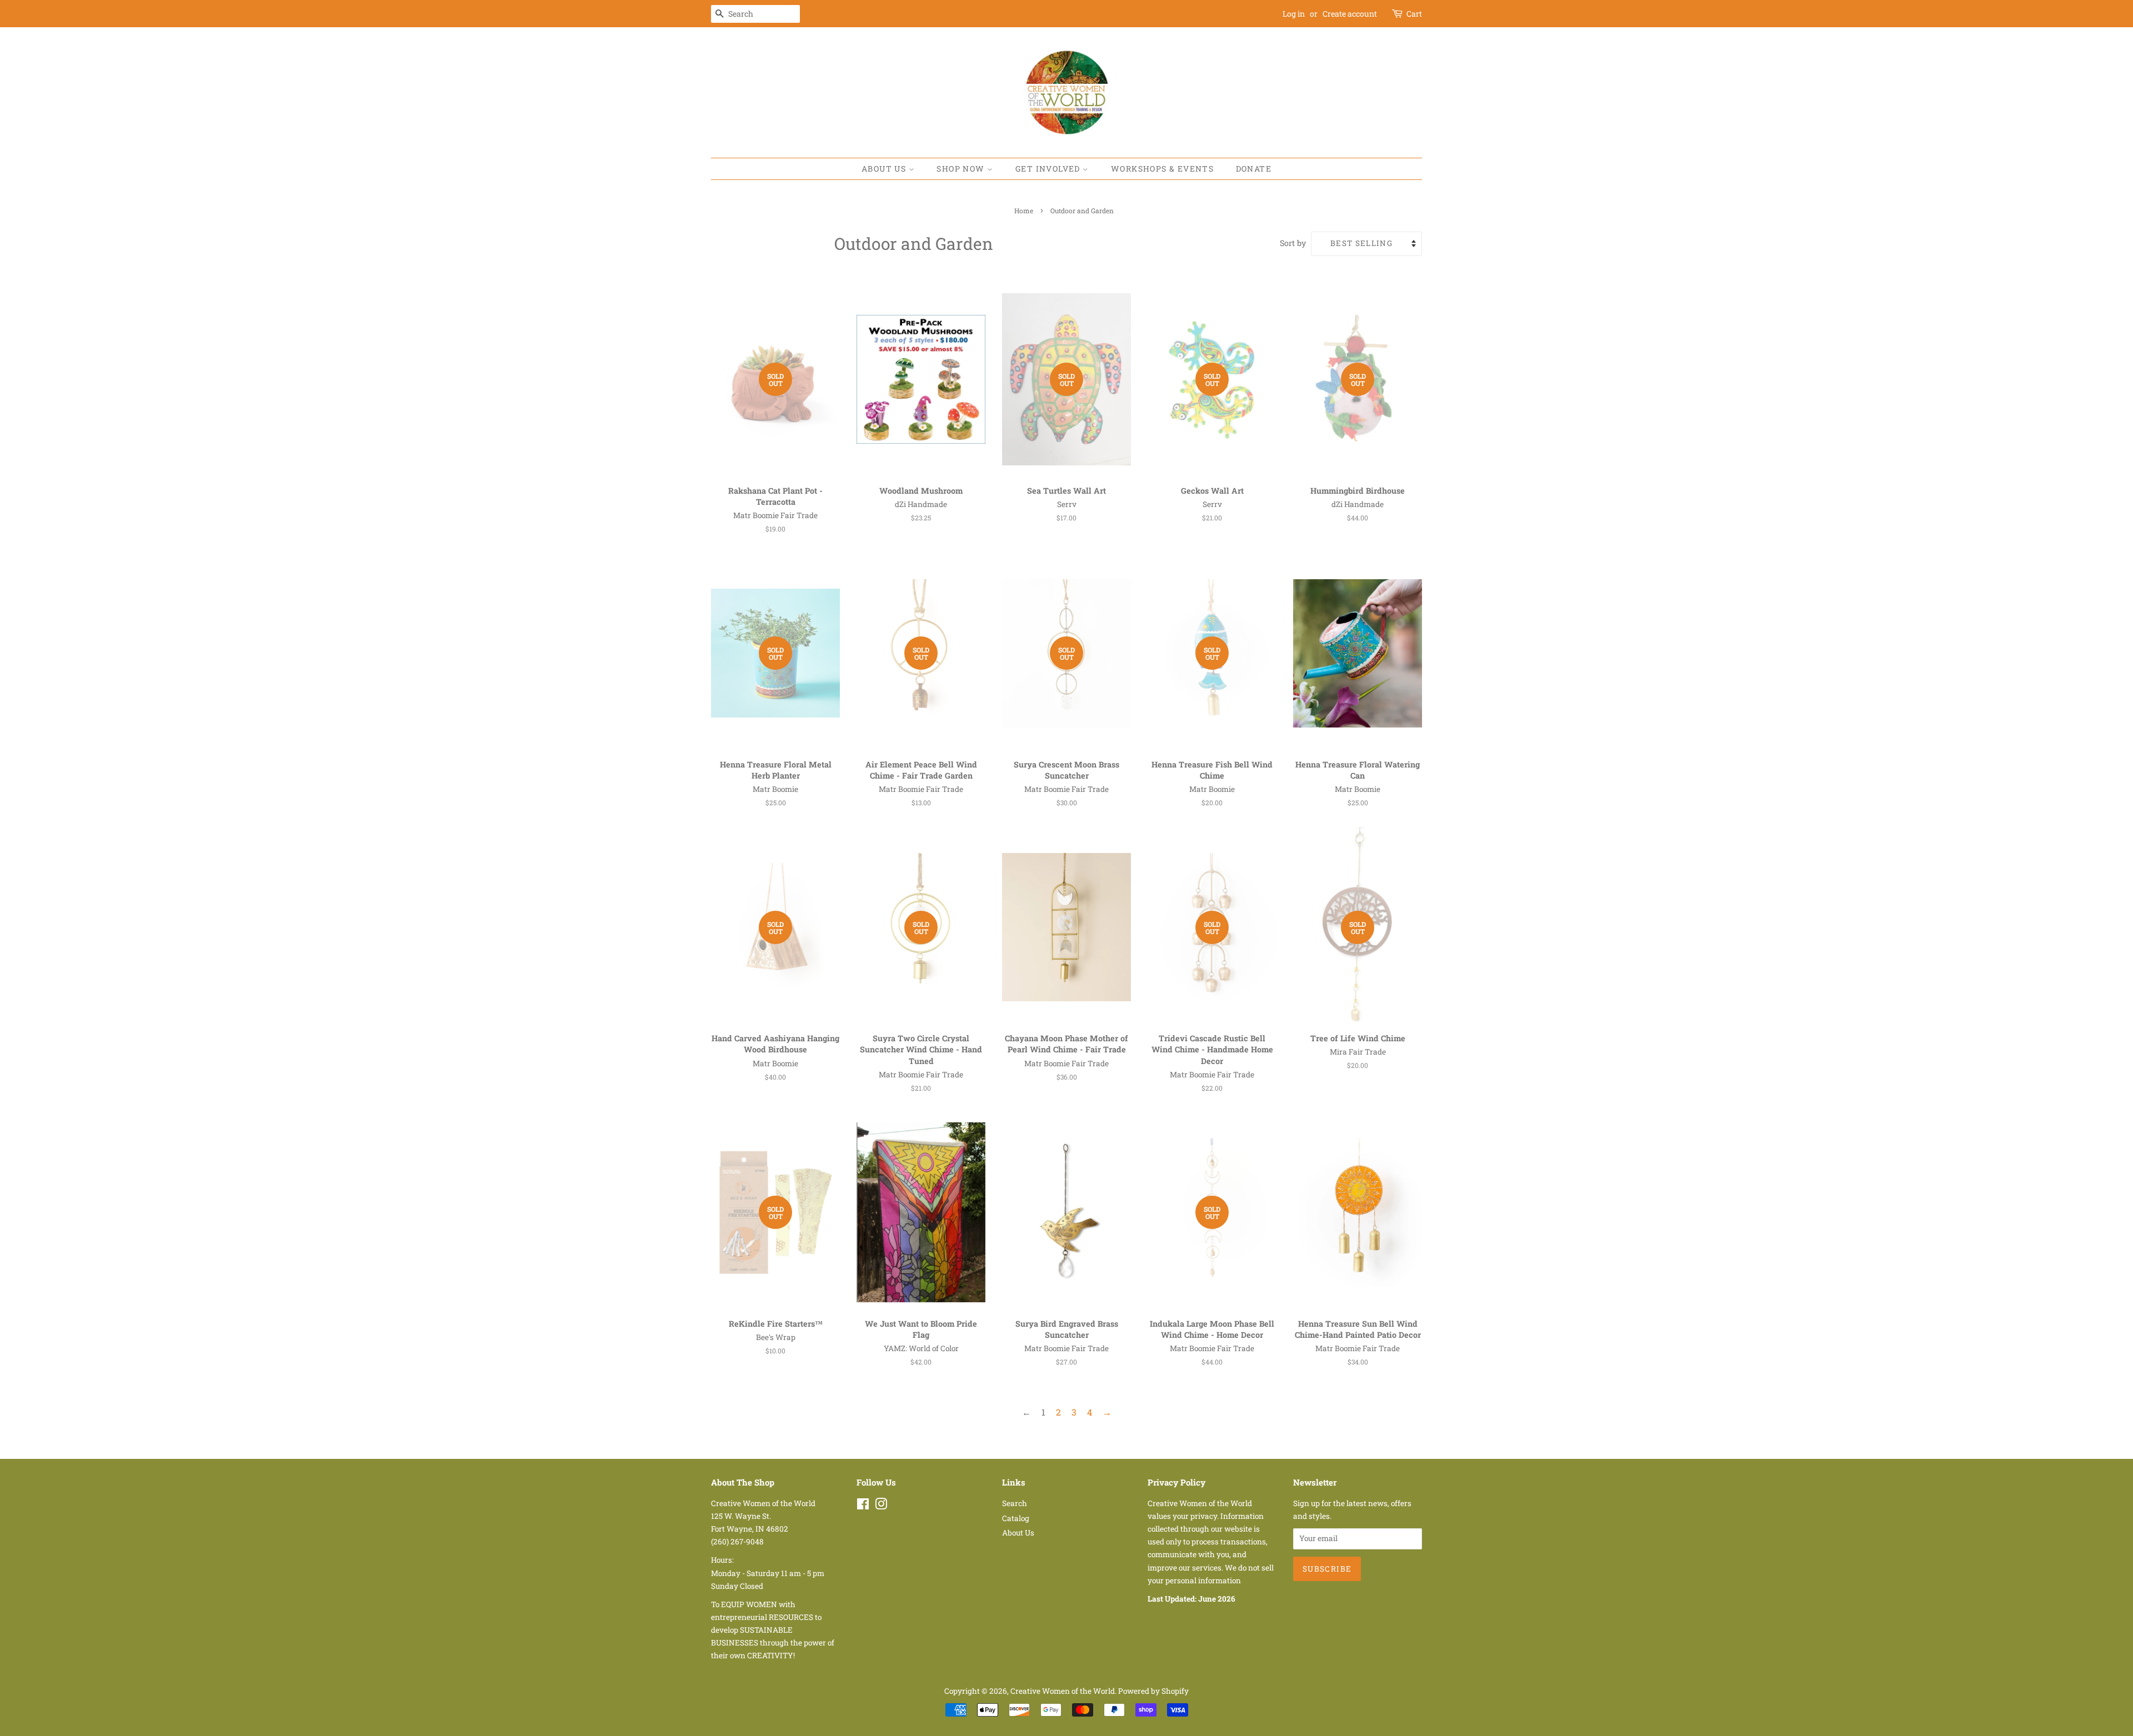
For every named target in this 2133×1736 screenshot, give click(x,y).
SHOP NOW (962, 169)
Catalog (1016, 1518)
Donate (1254, 169)
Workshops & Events (1162, 169)
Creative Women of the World (1063, 1691)
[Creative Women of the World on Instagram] (881, 1506)
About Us (885, 169)
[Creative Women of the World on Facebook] (863, 1506)
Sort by (1293, 243)
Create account (1350, 14)
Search (1015, 1503)
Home (1024, 210)
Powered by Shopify (1153, 1691)
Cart (1414, 14)
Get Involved (1049, 169)
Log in (1294, 14)
